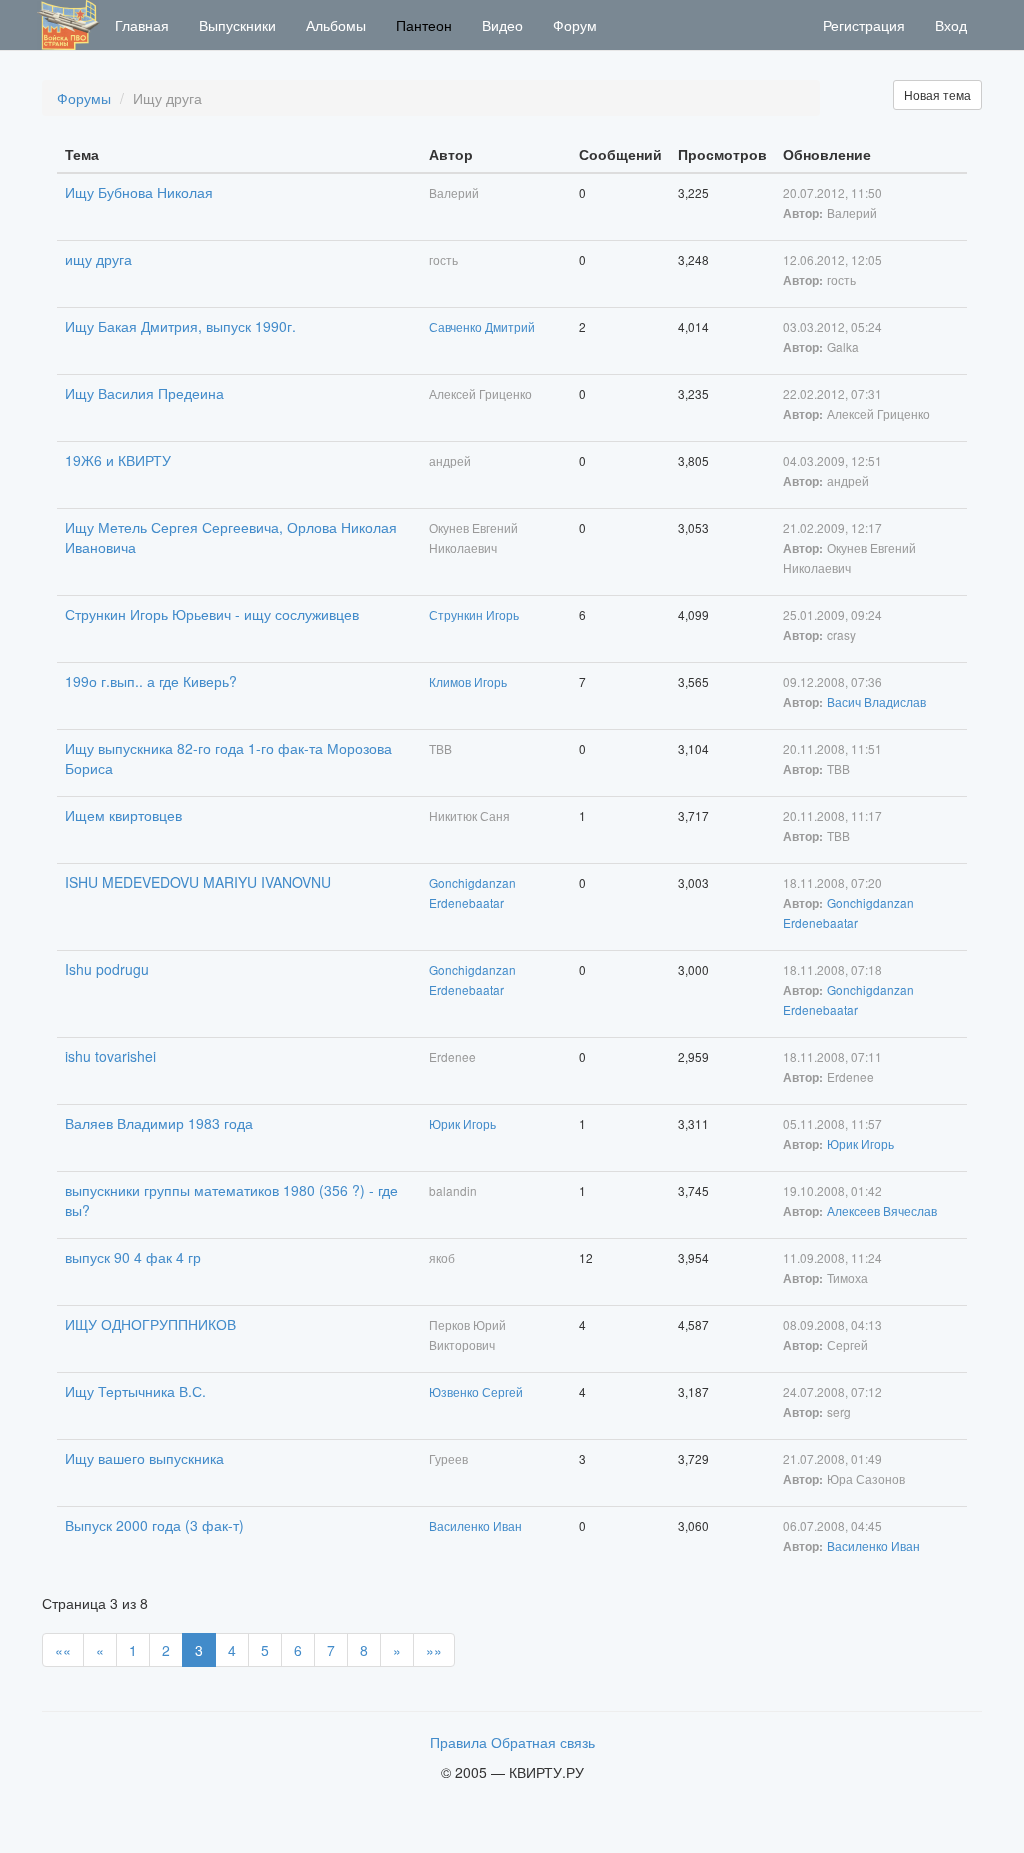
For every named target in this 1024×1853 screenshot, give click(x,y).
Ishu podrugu (107, 969)
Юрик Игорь (462, 1123)
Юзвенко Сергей (476, 1391)
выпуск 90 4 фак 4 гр (133, 1257)
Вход (951, 25)
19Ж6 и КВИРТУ (118, 460)
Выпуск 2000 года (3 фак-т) (154, 1525)
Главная (142, 25)
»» (434, 1650)
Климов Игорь (468, 681)
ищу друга (98, 259)
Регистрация (864, 25)
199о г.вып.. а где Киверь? (151, 681)
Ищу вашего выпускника (144, 1458)
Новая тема (937, 94)
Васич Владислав (876, 701)
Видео (502, 25)
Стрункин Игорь (474, 614)
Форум (575, 25)
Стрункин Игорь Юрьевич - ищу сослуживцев (212, 614)
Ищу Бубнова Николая (139, 192)
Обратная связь (543, 1742)
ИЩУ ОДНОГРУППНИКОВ (150, 1324)
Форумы (84, 98)
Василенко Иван (475, 1525)
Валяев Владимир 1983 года (159, 1123)
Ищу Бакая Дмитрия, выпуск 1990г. (180, 326)
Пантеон (424, 25)
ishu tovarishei (110, 1056)
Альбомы (336, 25)
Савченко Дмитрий (482, 326)
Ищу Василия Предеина (144, 393)
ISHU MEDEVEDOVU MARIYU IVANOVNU (198, 882)
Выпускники (237, 25)
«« (63, 1650)
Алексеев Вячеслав (882, 1210)
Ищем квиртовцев (123, 815)
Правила (458, 1742)
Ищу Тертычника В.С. (135, 1391)
